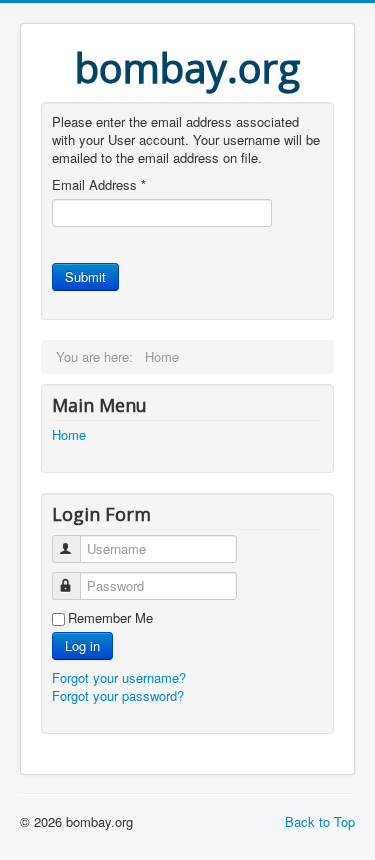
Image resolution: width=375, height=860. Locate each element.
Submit (85, 276)
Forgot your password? (118, 695)
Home (69, 435)
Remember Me (110, 618)
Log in (82, 645)
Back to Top (320, 821)
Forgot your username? (119, 677)
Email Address (99, 185)
